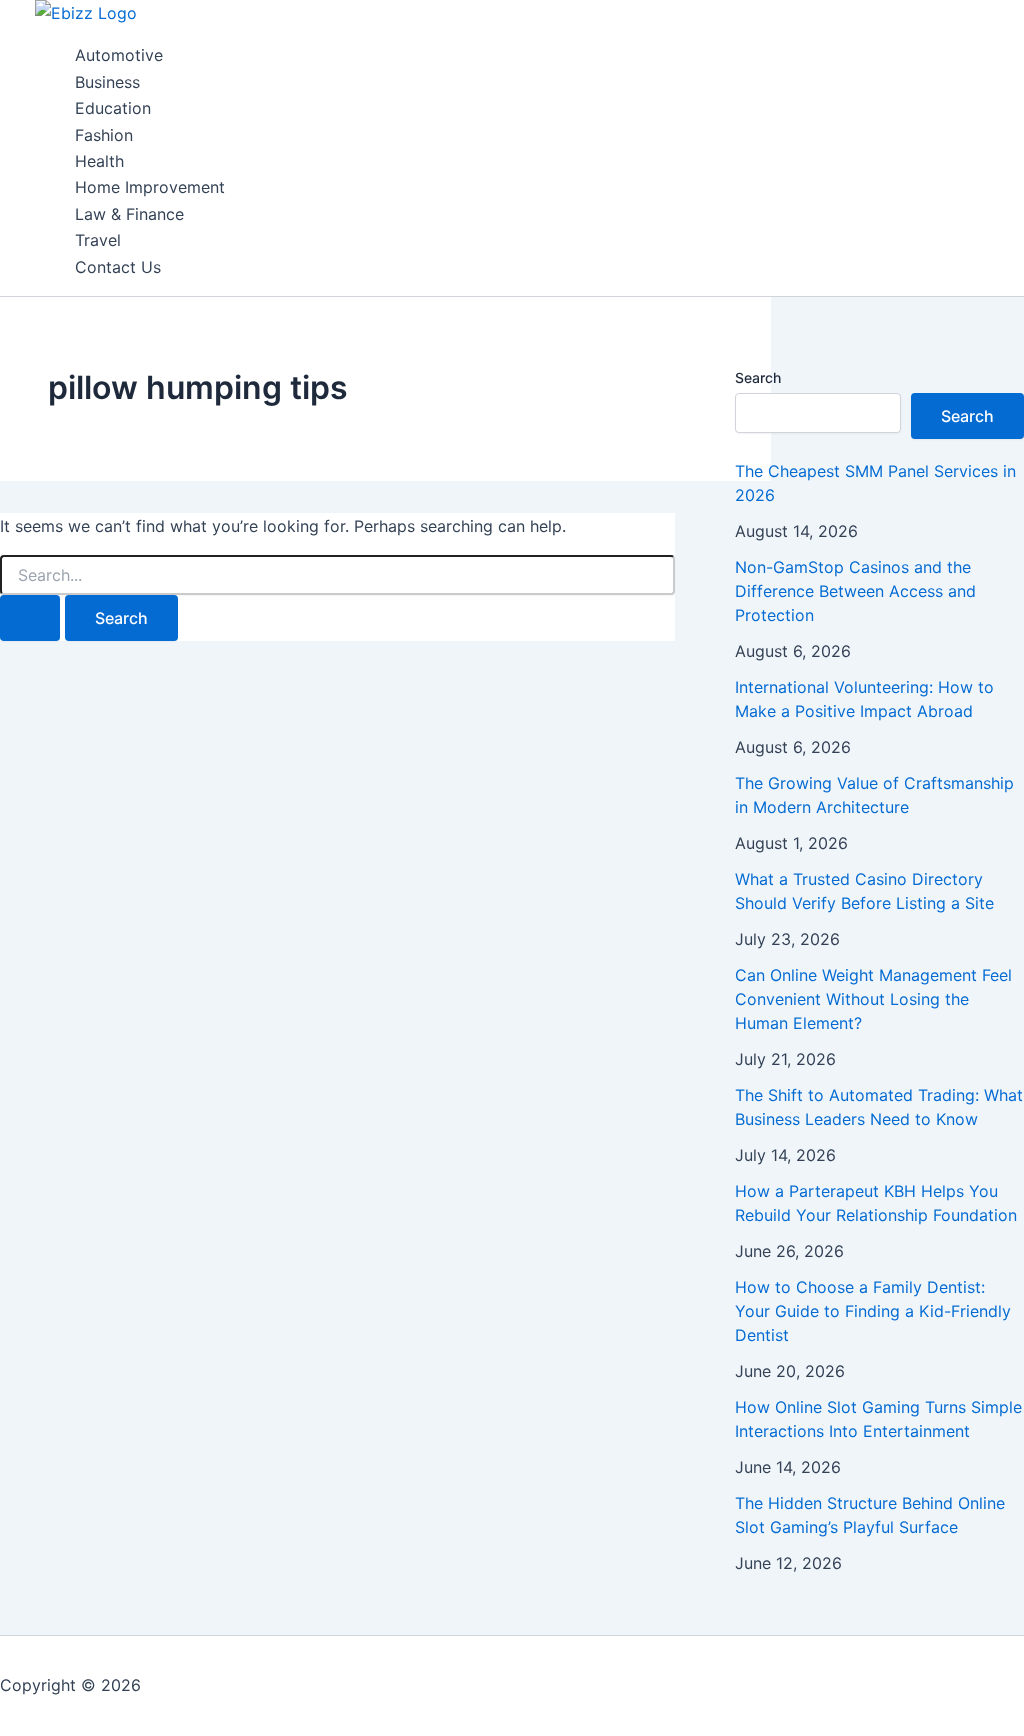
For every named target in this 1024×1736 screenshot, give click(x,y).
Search (758, 377)
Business (107, 82)
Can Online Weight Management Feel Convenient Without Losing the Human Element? (873, 999)
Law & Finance (129, 214)
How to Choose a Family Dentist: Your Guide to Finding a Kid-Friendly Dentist (873, 1311)
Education (113, 108)
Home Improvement (150, 187)
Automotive (119, 55)
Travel (98, 240)
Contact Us (118, 267)
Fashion (104, 135)
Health (99, 161)
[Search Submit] (30, 618)
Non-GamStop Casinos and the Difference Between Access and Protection (855, 591)
